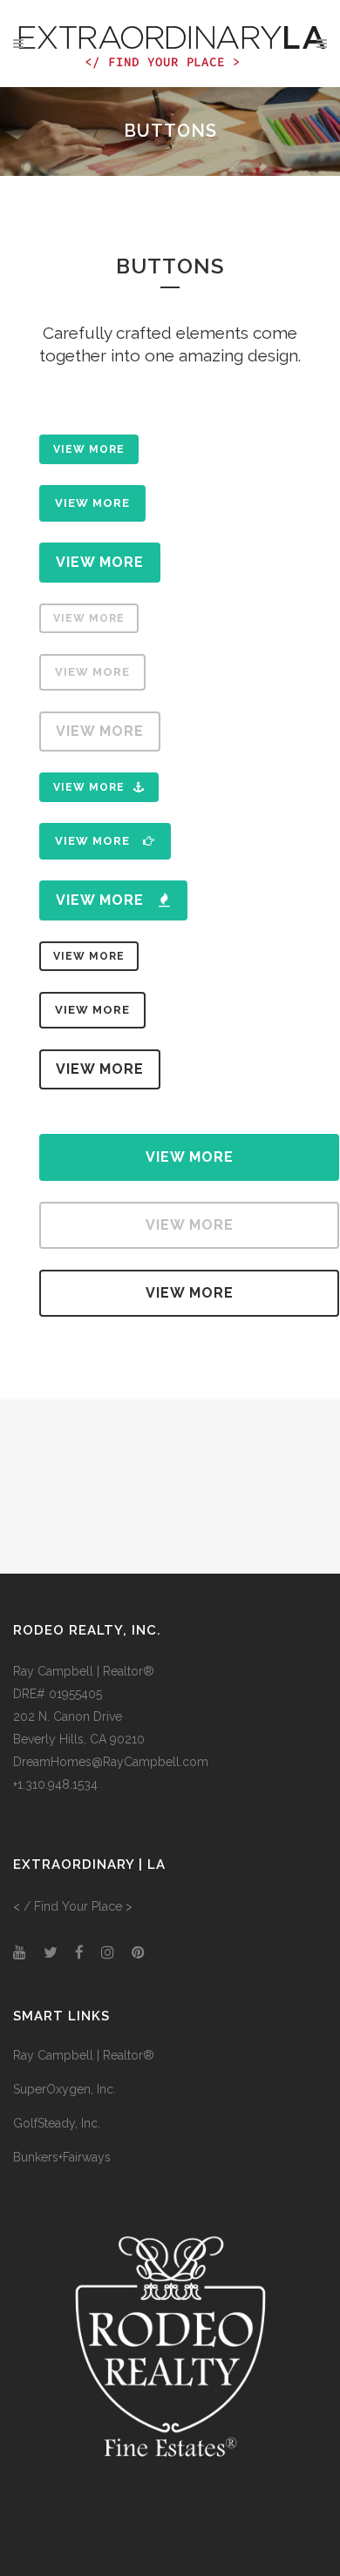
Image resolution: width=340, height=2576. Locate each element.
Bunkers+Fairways (62, 2157)
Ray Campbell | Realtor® (84, 2055)
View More (89, 449)
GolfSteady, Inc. (57, 2123)
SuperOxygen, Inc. (65, 2089)
